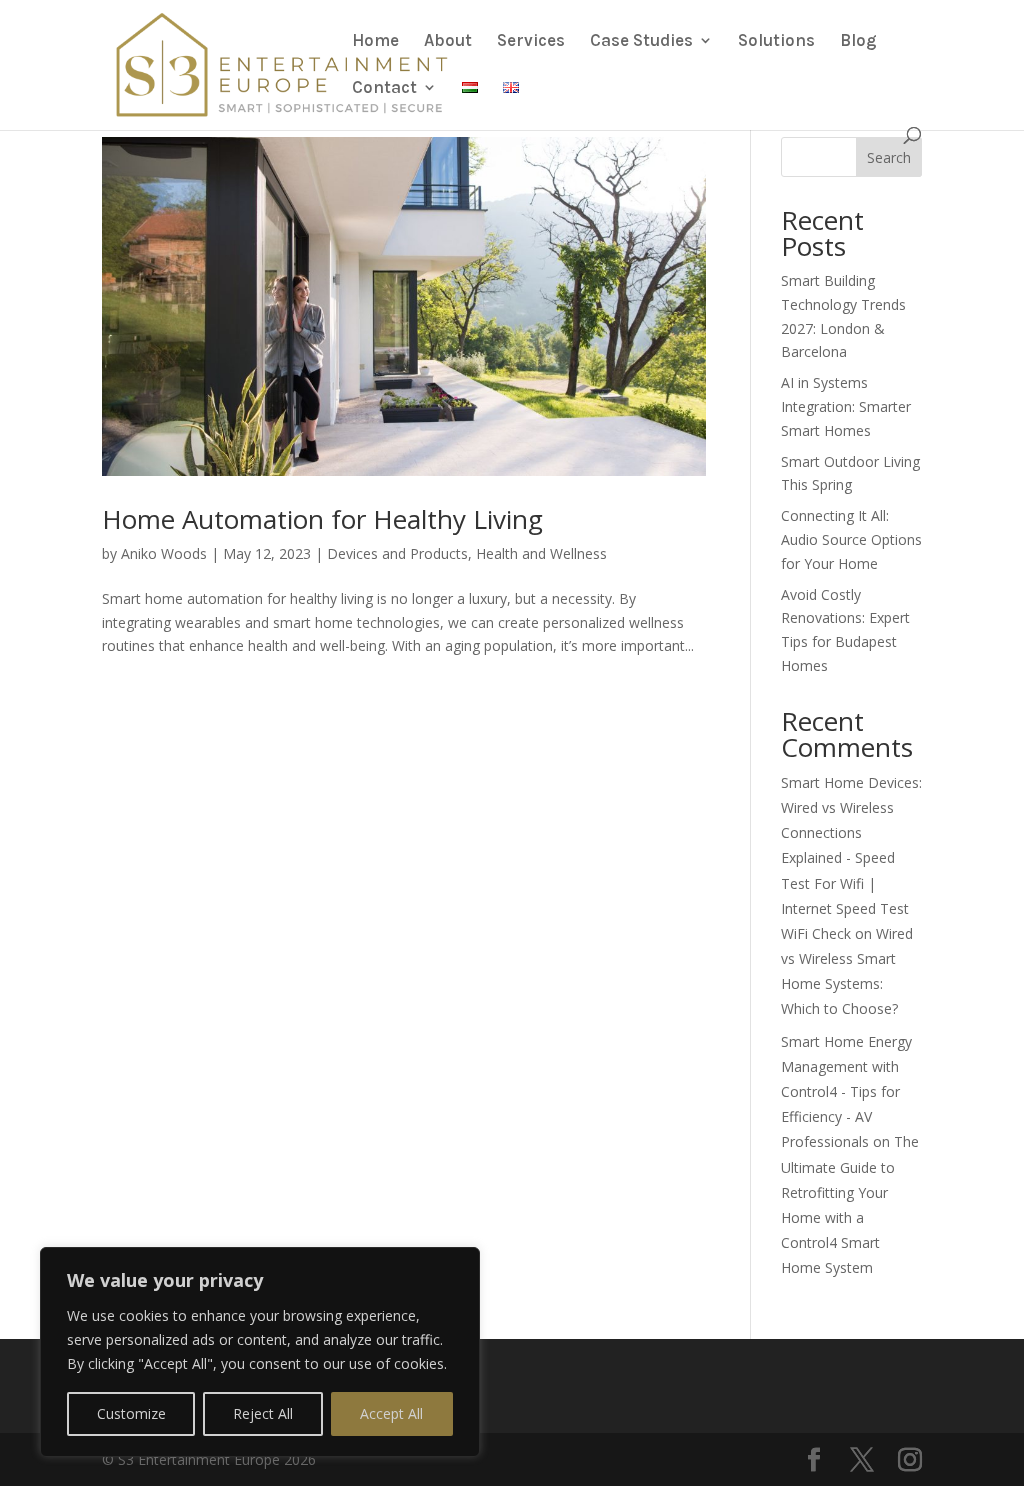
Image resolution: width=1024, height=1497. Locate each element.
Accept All (391, 1413)
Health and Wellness (541, 553)
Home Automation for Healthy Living (322, 519)
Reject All (263, 1413)
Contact (384, 88)
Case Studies (641, 41)
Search (889, 157)
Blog (858, 41)
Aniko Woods (164, 553)
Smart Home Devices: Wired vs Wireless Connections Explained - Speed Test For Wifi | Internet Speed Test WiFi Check (851, 858)
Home (375, 41)
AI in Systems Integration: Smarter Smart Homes (846, 406)
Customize (131, 1413)
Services (531, 41)
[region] (260, 1352)
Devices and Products (397, 553)
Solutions (776, 41)
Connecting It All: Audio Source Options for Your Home (851, 539)
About (448, 41)
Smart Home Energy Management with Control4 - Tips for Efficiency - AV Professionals (846, 1092)
